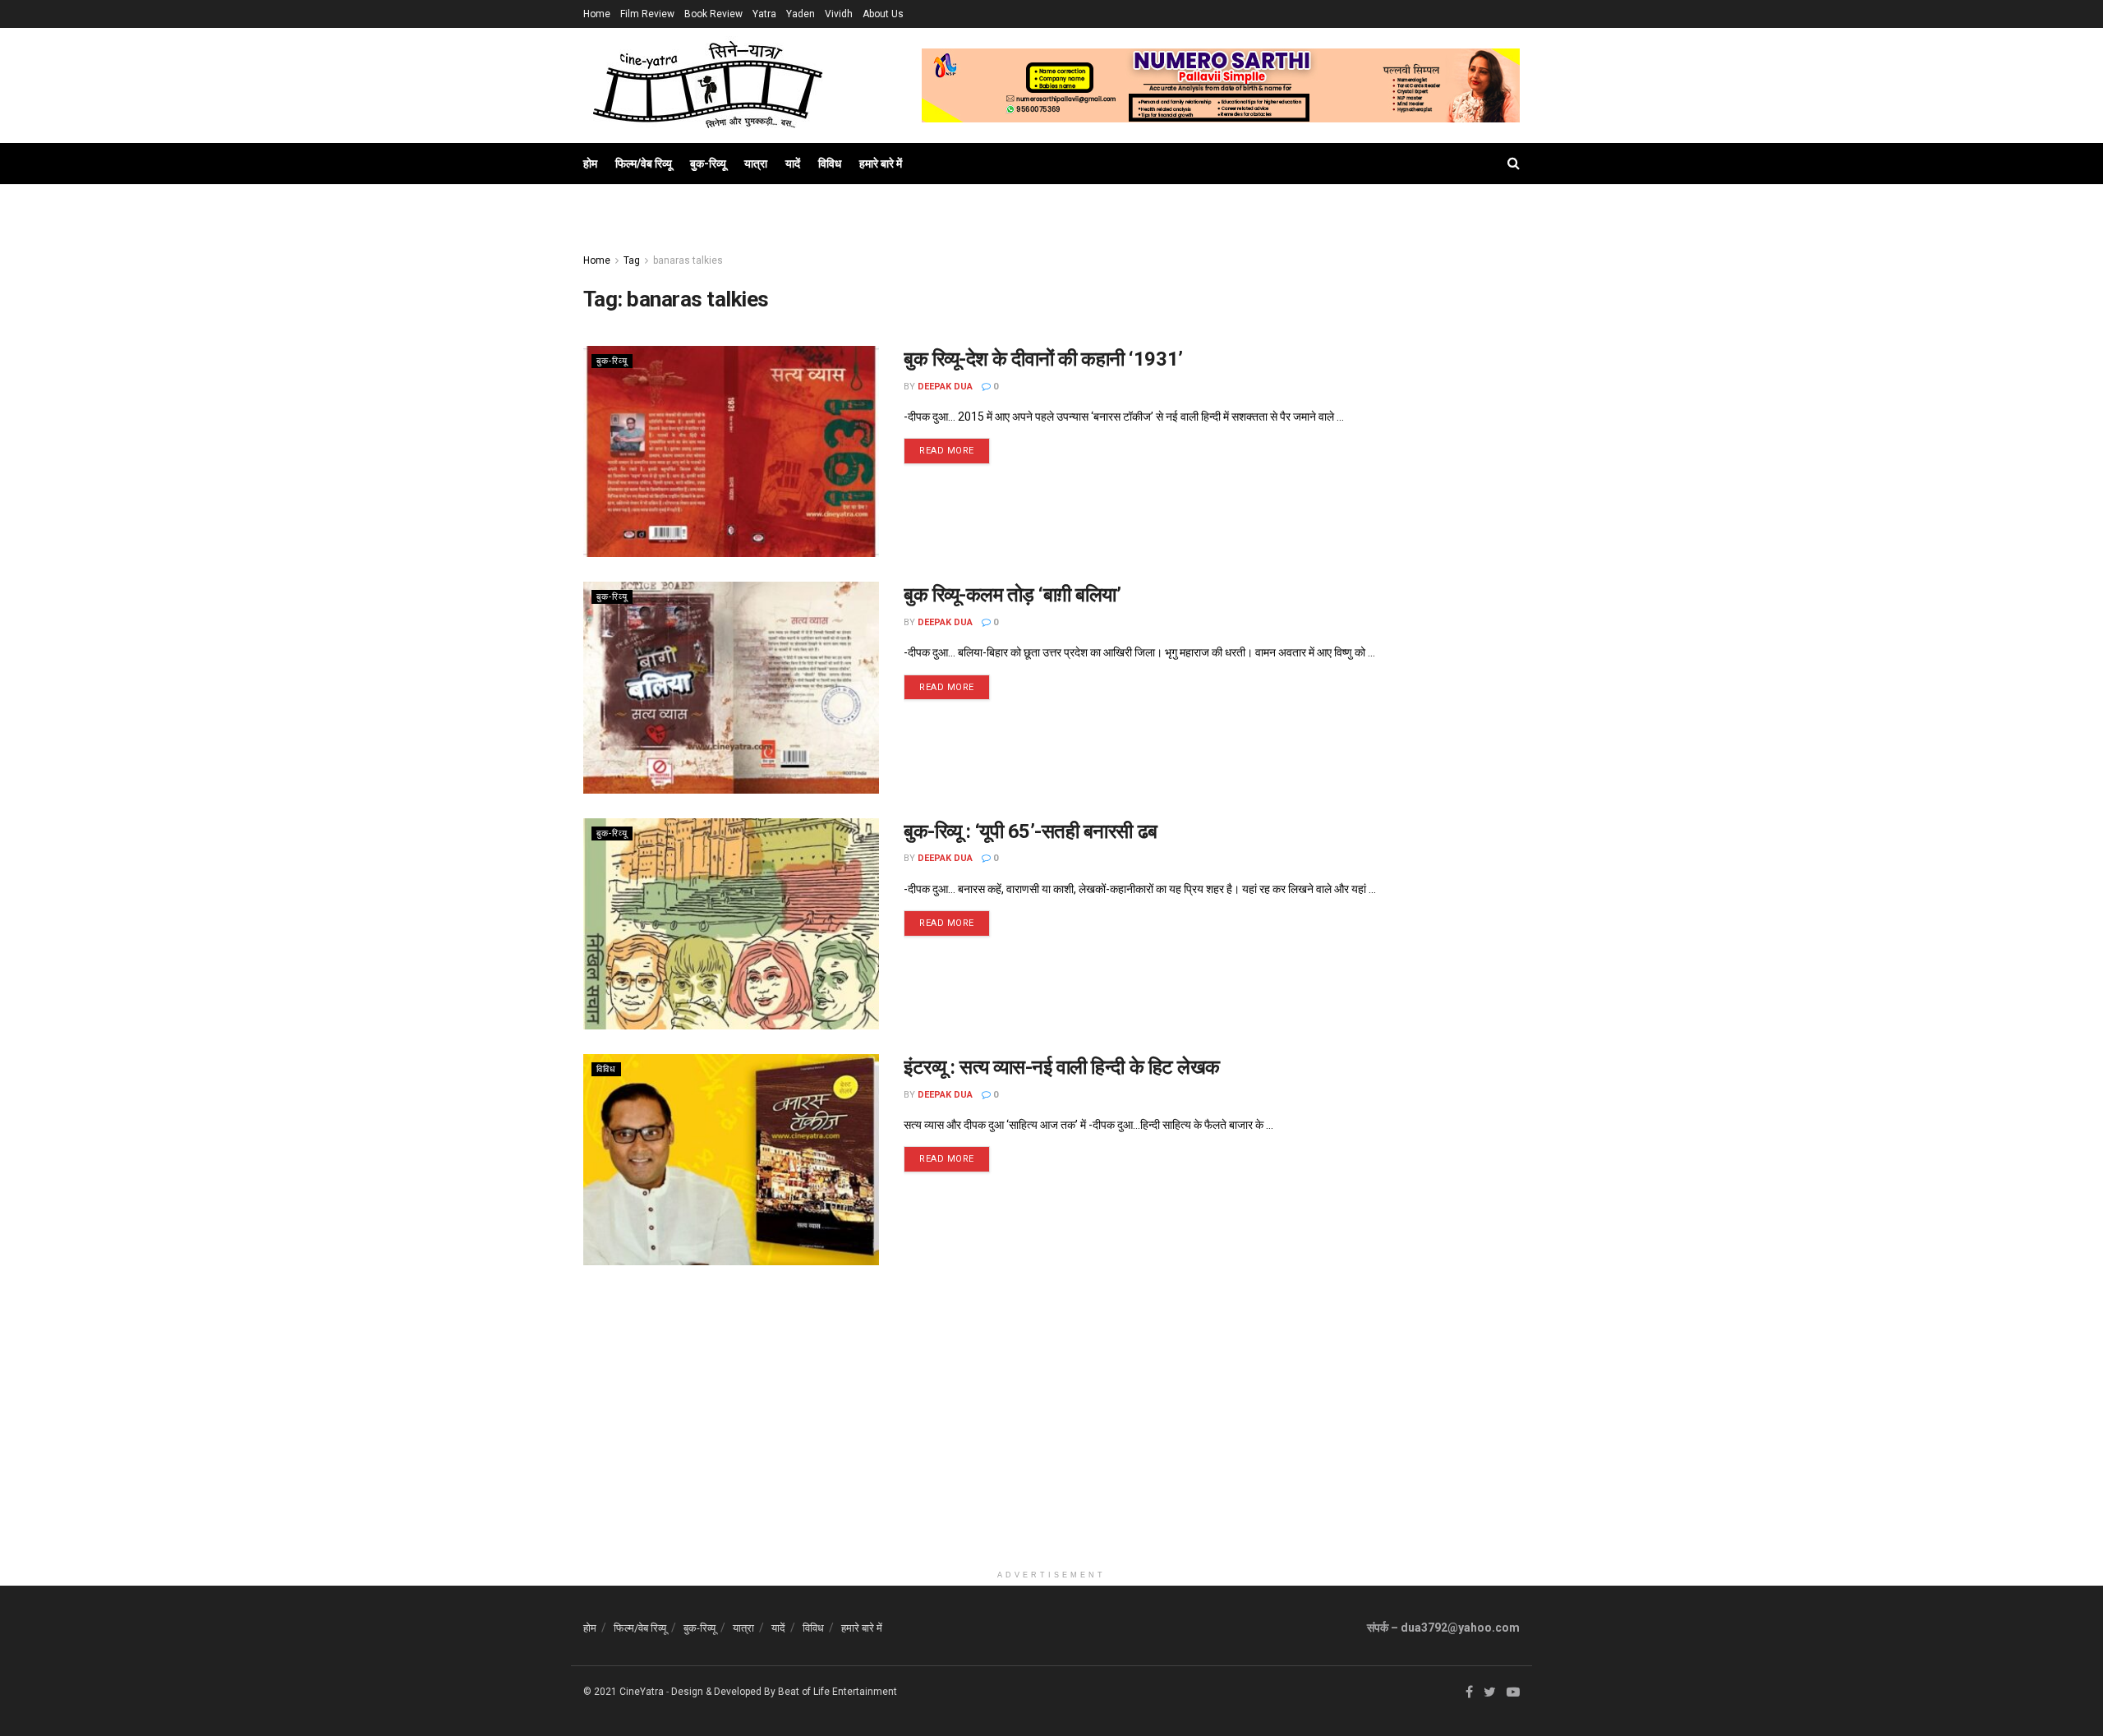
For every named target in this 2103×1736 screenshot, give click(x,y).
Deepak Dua (945, 387)
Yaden (801, 14)
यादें (793, 163)
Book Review (713, 14)
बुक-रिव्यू (708, 163)
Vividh (839, 14)
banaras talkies (688, 260)
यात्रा (756, 163)
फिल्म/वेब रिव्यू (644, 163)
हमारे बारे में (881, 163)
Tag (632, 260)
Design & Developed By (723, 1692)
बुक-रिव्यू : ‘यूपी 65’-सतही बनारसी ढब (1031, 831)
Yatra (764, 14)
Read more (947, 451)
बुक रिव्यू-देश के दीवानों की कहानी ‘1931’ (1043, 359)
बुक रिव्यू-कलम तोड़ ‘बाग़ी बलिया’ (1012, 595)
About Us (883, 14)
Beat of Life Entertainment (838, 1692)
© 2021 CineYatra (624, 1692)
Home (597, 14)
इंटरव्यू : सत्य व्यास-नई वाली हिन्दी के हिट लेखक (1062, 1067)
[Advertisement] (1051, 1447)
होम (590, 163)
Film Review (647, 14)
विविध (830, 163)
